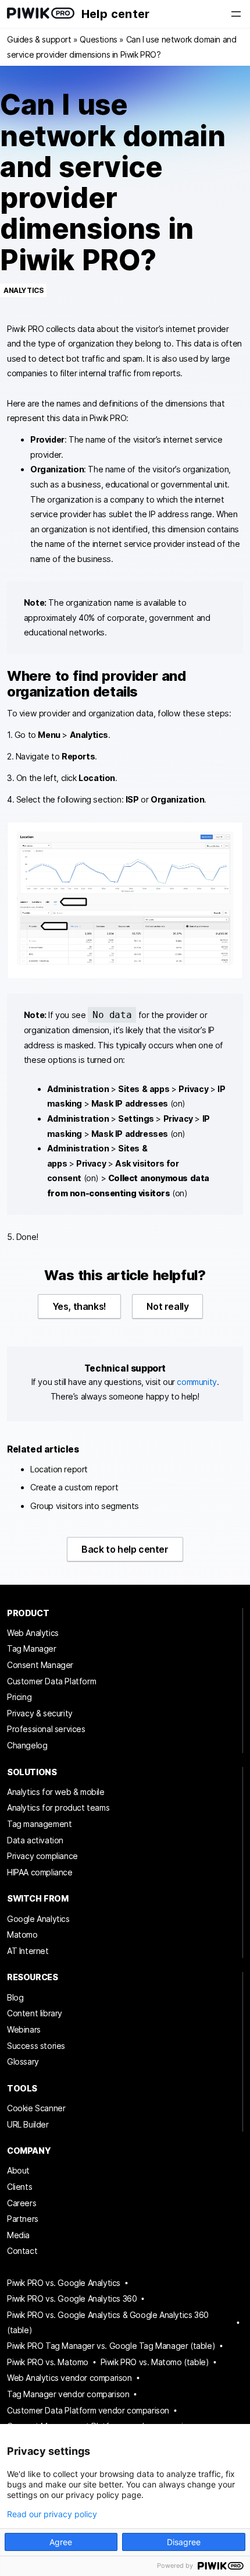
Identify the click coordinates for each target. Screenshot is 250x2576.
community (197, 1382)
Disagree (184, 2542)
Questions (98, 39)
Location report (59, 1469)
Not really (167, 1306)
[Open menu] (236, 14)
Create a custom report (74, 1487)
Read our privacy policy (52, 2514)
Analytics (23, 290)
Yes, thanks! (79, 1306)
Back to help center (125, 1549)
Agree (61, 2542)
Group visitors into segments (85, 1506)
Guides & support (39, 39)
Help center (115, 14)
